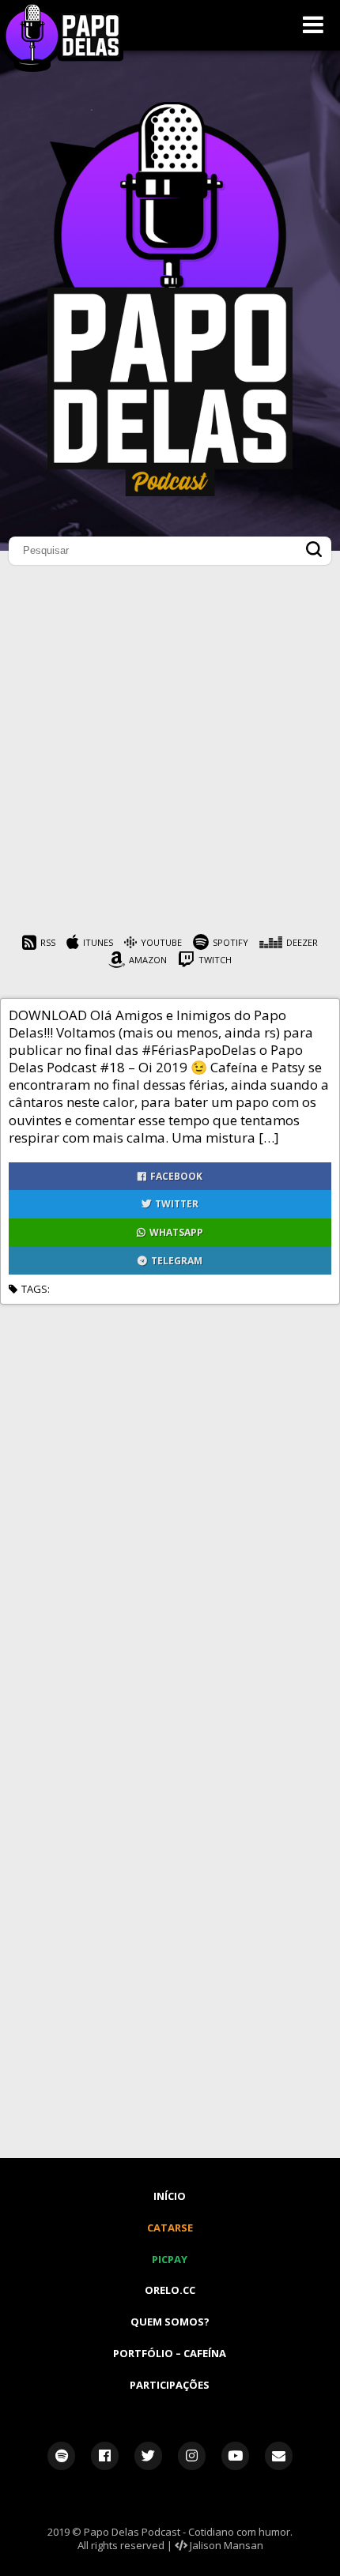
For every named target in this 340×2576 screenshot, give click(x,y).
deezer (302, 942)
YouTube (161, 942)
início (170, 2196)
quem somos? (170, 2322)
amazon (148, 960)
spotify (230, 942)
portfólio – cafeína (170, 2353)
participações (170, 2385)
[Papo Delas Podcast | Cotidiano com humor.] (170, 492)
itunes (98, 942)
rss (48, 942)
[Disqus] (170, 1502)
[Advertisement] (170, 754)
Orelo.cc (170, 2290)
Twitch (215, 960)
